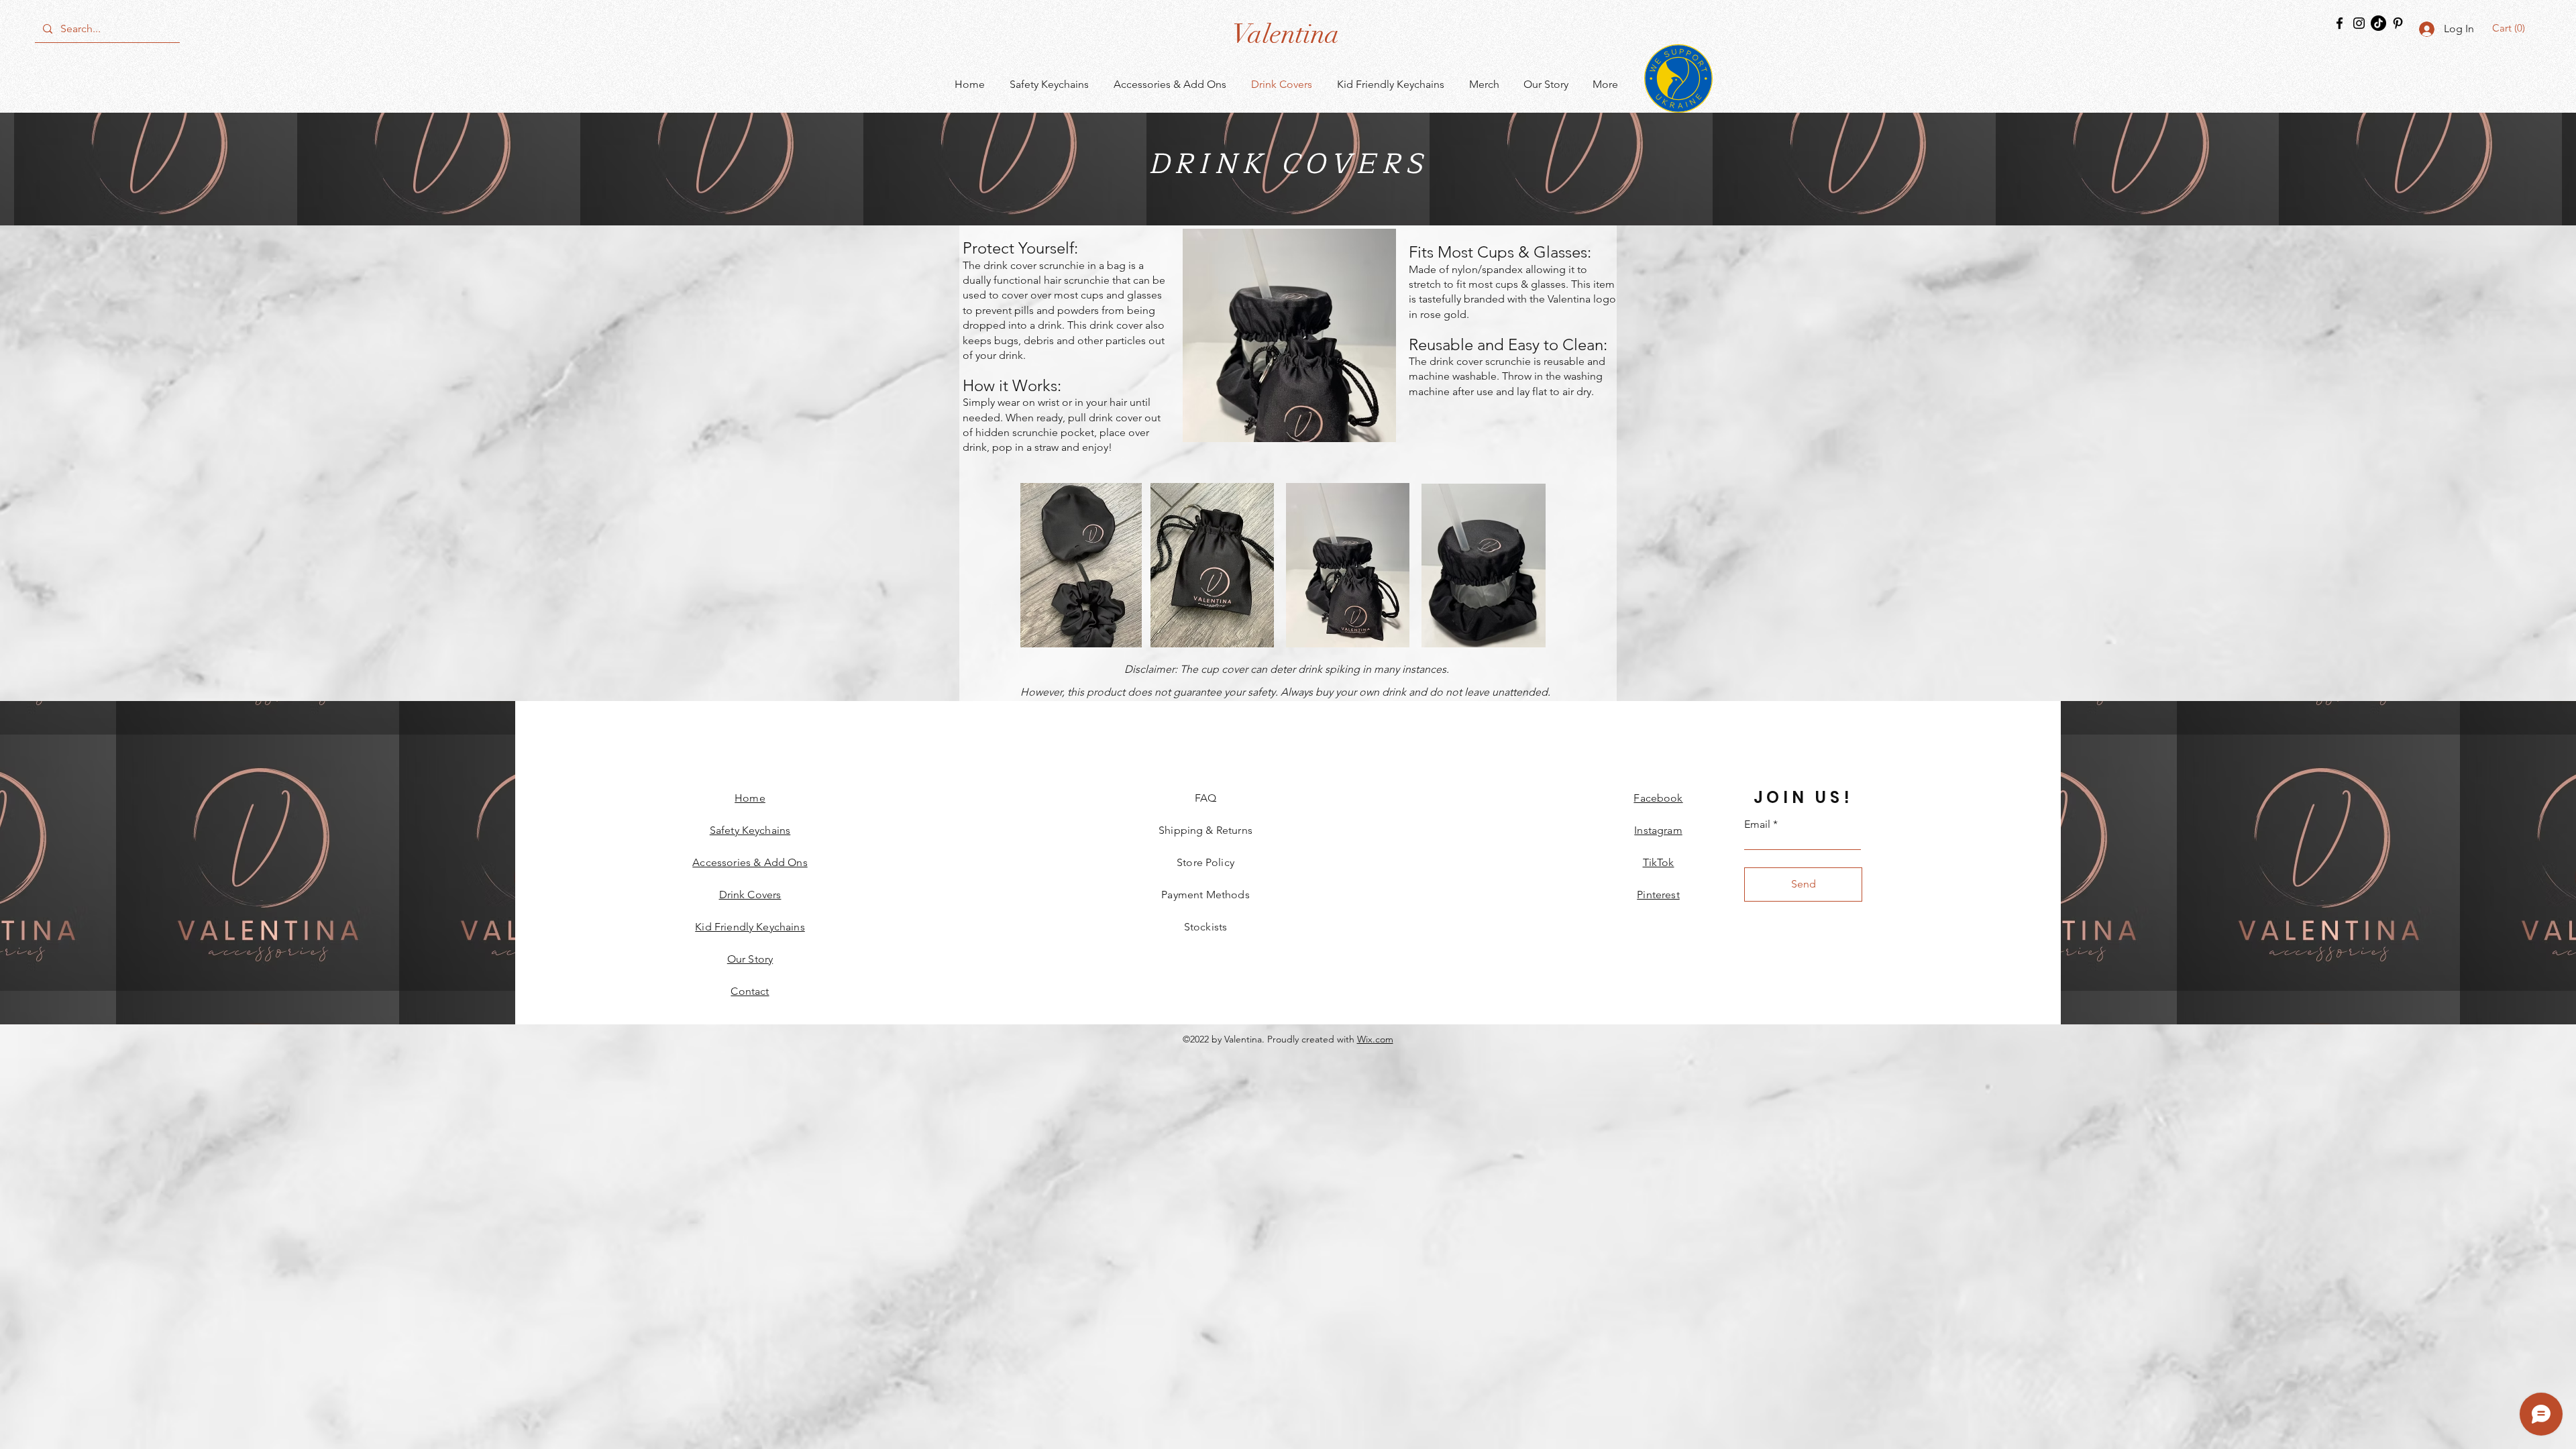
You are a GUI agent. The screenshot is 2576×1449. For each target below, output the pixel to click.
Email (1757, 824)
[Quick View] (1289, 335)
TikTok (1659, 862)
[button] (2511, 28)
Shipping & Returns (1205, 830)
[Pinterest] (2398, 23)
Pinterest (1658, 895)
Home (750, 798)
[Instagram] (2359, 23)
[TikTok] (2378, 23)
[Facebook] (2340, 23)
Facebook (1658, 798)
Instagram (1658, 830)
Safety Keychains (750, 830)
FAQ (1205, 798)
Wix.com (1375, 1039)
